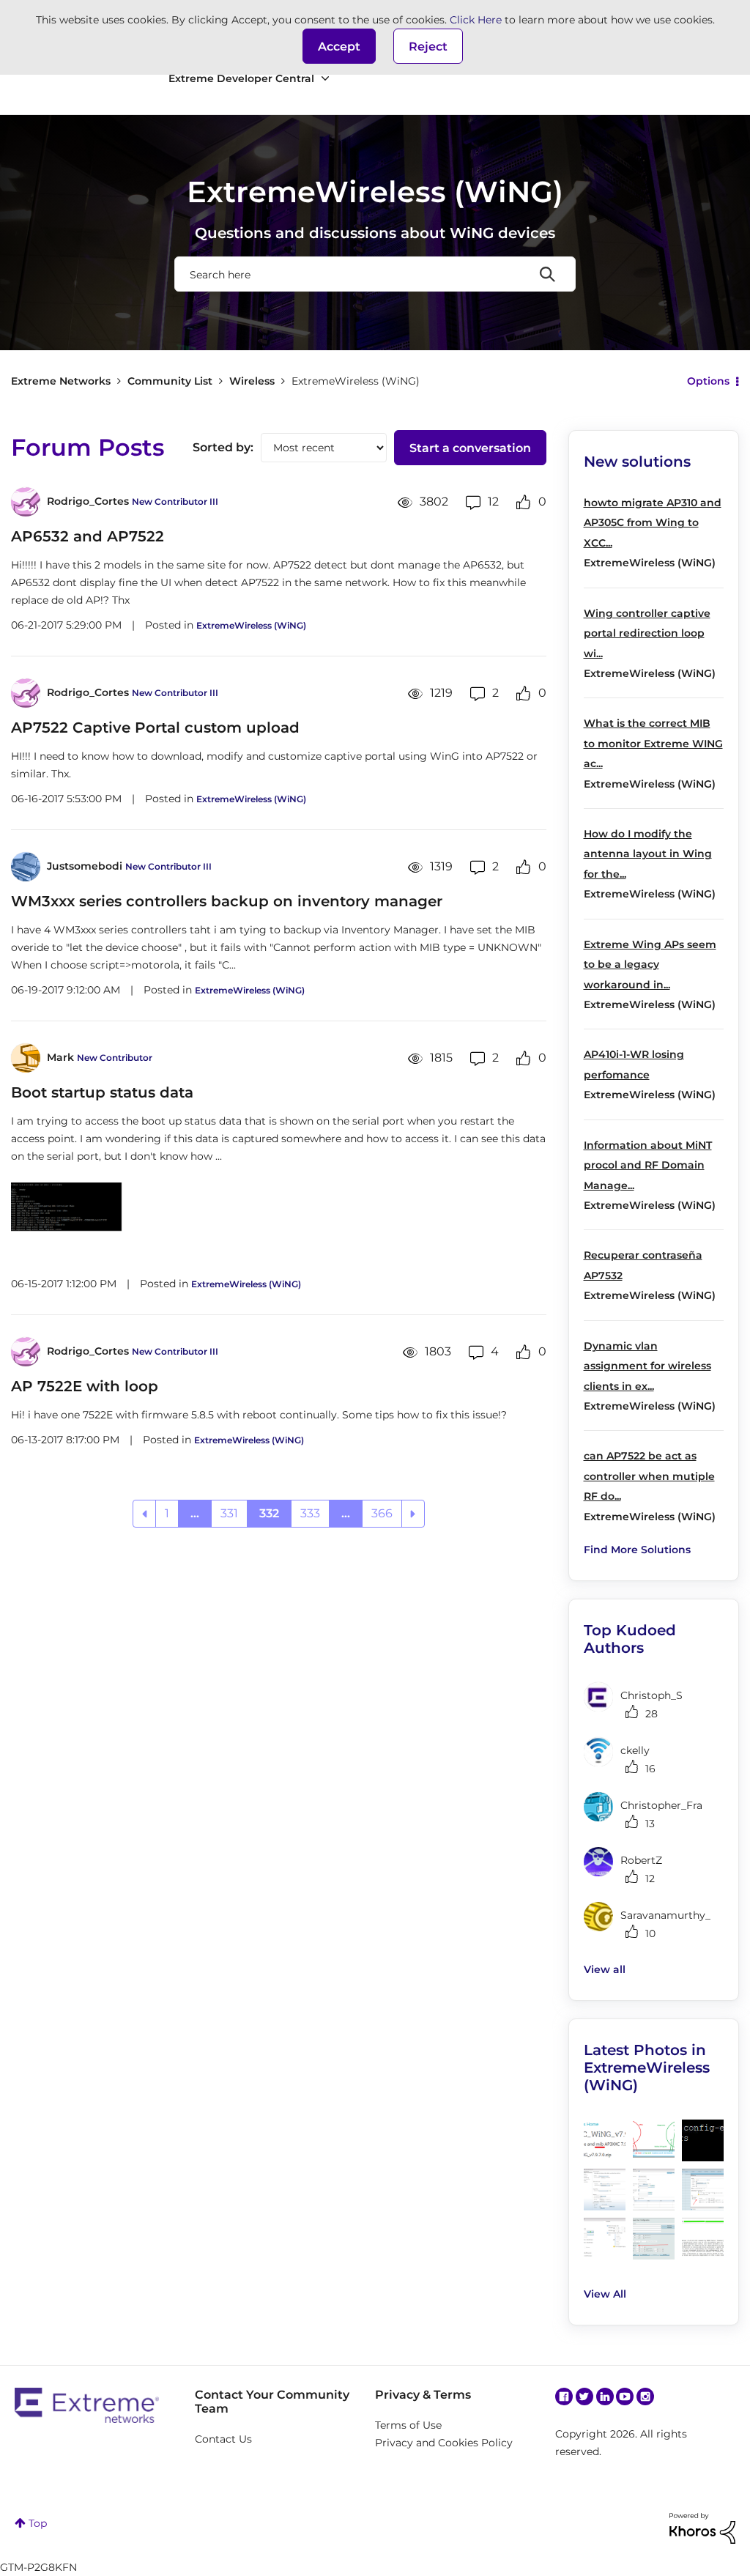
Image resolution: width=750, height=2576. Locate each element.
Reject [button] (428, 47)
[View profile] (26, 502)
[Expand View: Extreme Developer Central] (325, 79)
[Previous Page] (144, 1514)
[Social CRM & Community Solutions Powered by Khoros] (702, 2528)
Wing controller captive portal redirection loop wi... (647, 633)
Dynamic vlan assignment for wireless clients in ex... (647, 1366)
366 (382, 1513)
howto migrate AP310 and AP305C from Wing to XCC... (653, 523)
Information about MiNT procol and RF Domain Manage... (648, 1165)
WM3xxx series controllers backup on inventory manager (227, 901)
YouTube (625, 2397)
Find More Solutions (637, 1550)
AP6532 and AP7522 (88, 536)
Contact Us (223, 2439)
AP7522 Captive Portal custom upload (155, 728)
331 (229, 1513)
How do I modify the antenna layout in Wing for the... (648, 854)
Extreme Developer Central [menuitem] (241, 78)
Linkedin (605, 2397)
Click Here (476, 20)
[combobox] (375, 274)
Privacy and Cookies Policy (444, 2443)
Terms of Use (408, 2425)
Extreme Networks (61, 381)
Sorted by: (223, 447)
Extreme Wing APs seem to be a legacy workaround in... (650, 965)
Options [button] (708, 381)
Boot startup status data (102, 1092)
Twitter (584, 2397)
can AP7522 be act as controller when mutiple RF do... (649, 1476)
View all (605, 1969)
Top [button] (38, 2523)
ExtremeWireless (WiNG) (251, 625)
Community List (170, 381)
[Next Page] (413, 1514)
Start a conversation (470, 448)
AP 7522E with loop (85, 1386)
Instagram (645, 2397)
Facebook (564, 2397)
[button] (339, 46)
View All (605, 2294)
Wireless (252, 381)
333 (310, 1513)
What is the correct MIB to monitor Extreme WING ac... (653, 743)
